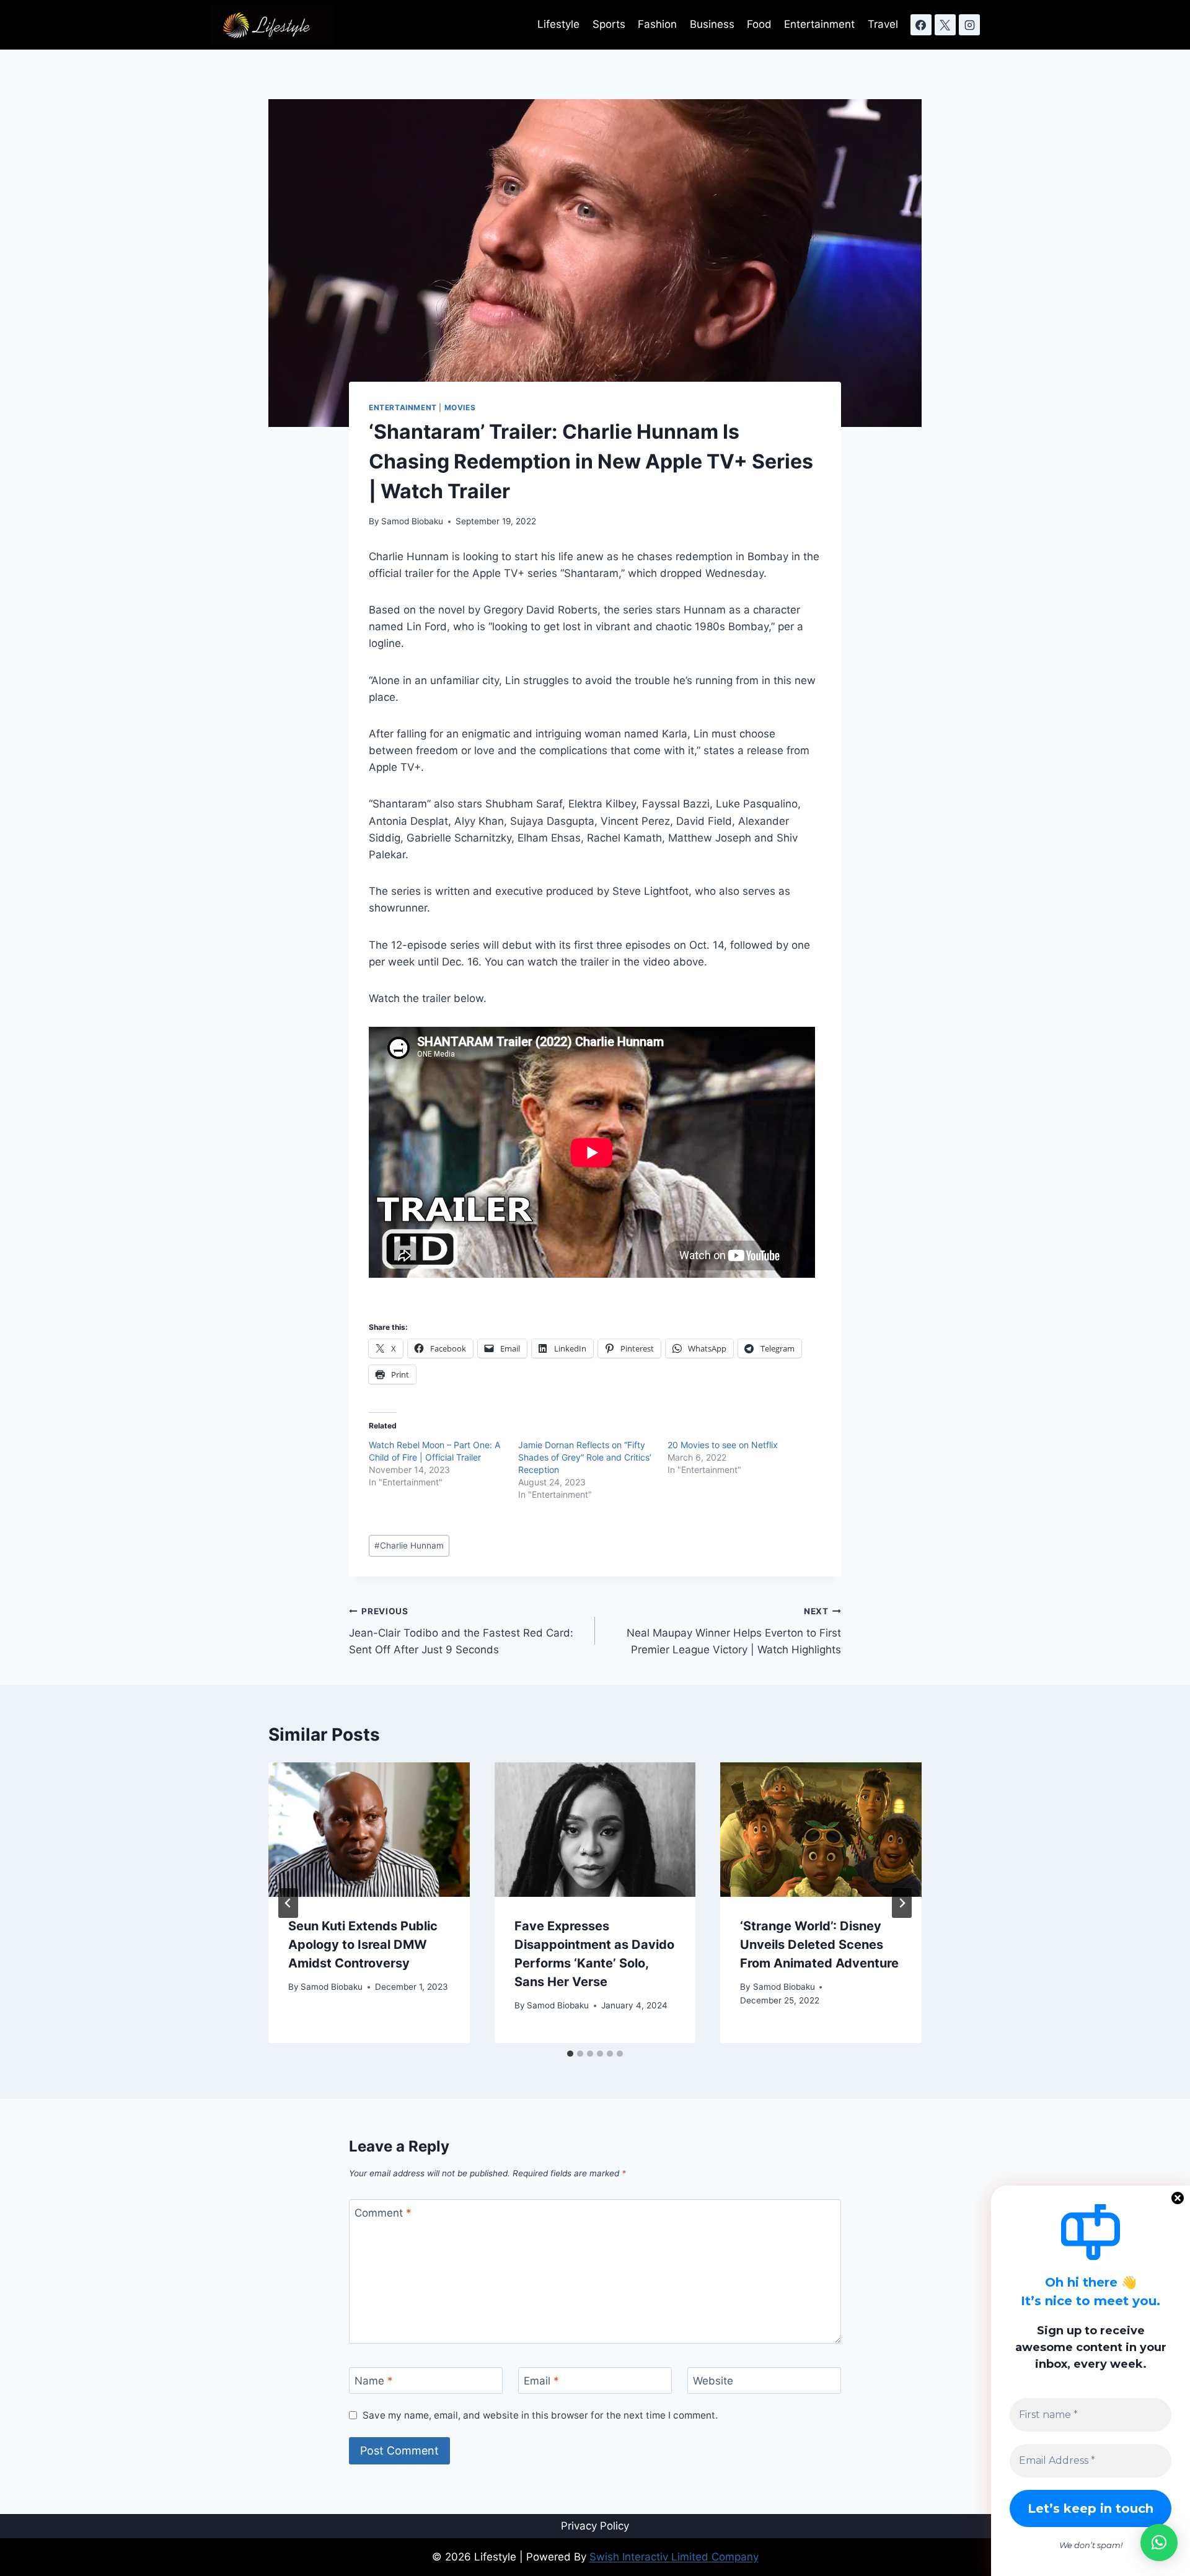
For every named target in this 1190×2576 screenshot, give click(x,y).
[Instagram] (969, 25)
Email (541, 2381)
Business (712, 24)
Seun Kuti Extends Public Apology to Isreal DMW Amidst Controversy (363, 1945)
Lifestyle (558, 24)
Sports (609, 24)
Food (759, 24)
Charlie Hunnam (409, 1545)
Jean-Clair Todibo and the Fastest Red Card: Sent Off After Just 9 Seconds (461, 1631)
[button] (1159, 2543)
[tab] (570, 2054)
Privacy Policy (595, 2526)
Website (713, 2381)
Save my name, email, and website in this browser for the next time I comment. (540, 2415)
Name (374, 2381)
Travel (883, 24)
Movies (460, 407)
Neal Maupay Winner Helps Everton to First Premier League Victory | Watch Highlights (734, 1631)
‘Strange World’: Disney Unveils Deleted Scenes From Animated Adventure (819, 1945)
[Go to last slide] (288, 1903)
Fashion (657, 24)
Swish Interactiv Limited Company (674, 2557)
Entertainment (819, 24)
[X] (945, 25)
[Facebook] (921, 25)
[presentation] (369, 1829)
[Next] (902, 1903)
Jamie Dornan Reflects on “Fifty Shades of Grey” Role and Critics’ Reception (585, 1457)
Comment (383, 2213)
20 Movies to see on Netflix (723, 1445)
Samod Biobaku (412, 521)
